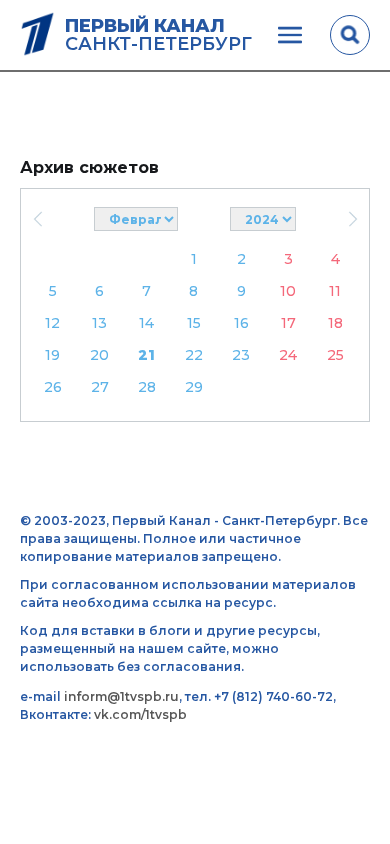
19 (52, 355)
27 (100, 387)
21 (146, 355)
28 (147, 387)
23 (241, 355)
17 (288, 323)
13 (99, 323)
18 (335, 323)
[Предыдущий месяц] (37, 219)
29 (194, 387)
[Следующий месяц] (352, 219)
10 (288, 291)
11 (335, 291)
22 (194, 355)
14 (146, 323)
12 (52, 323)
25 (335, 355)
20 (99, 355)
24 (288, 355)
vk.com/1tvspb (140, 714)
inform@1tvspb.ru (121, 696)
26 (53, 387)
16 (241, 323)
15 (194, 323)
